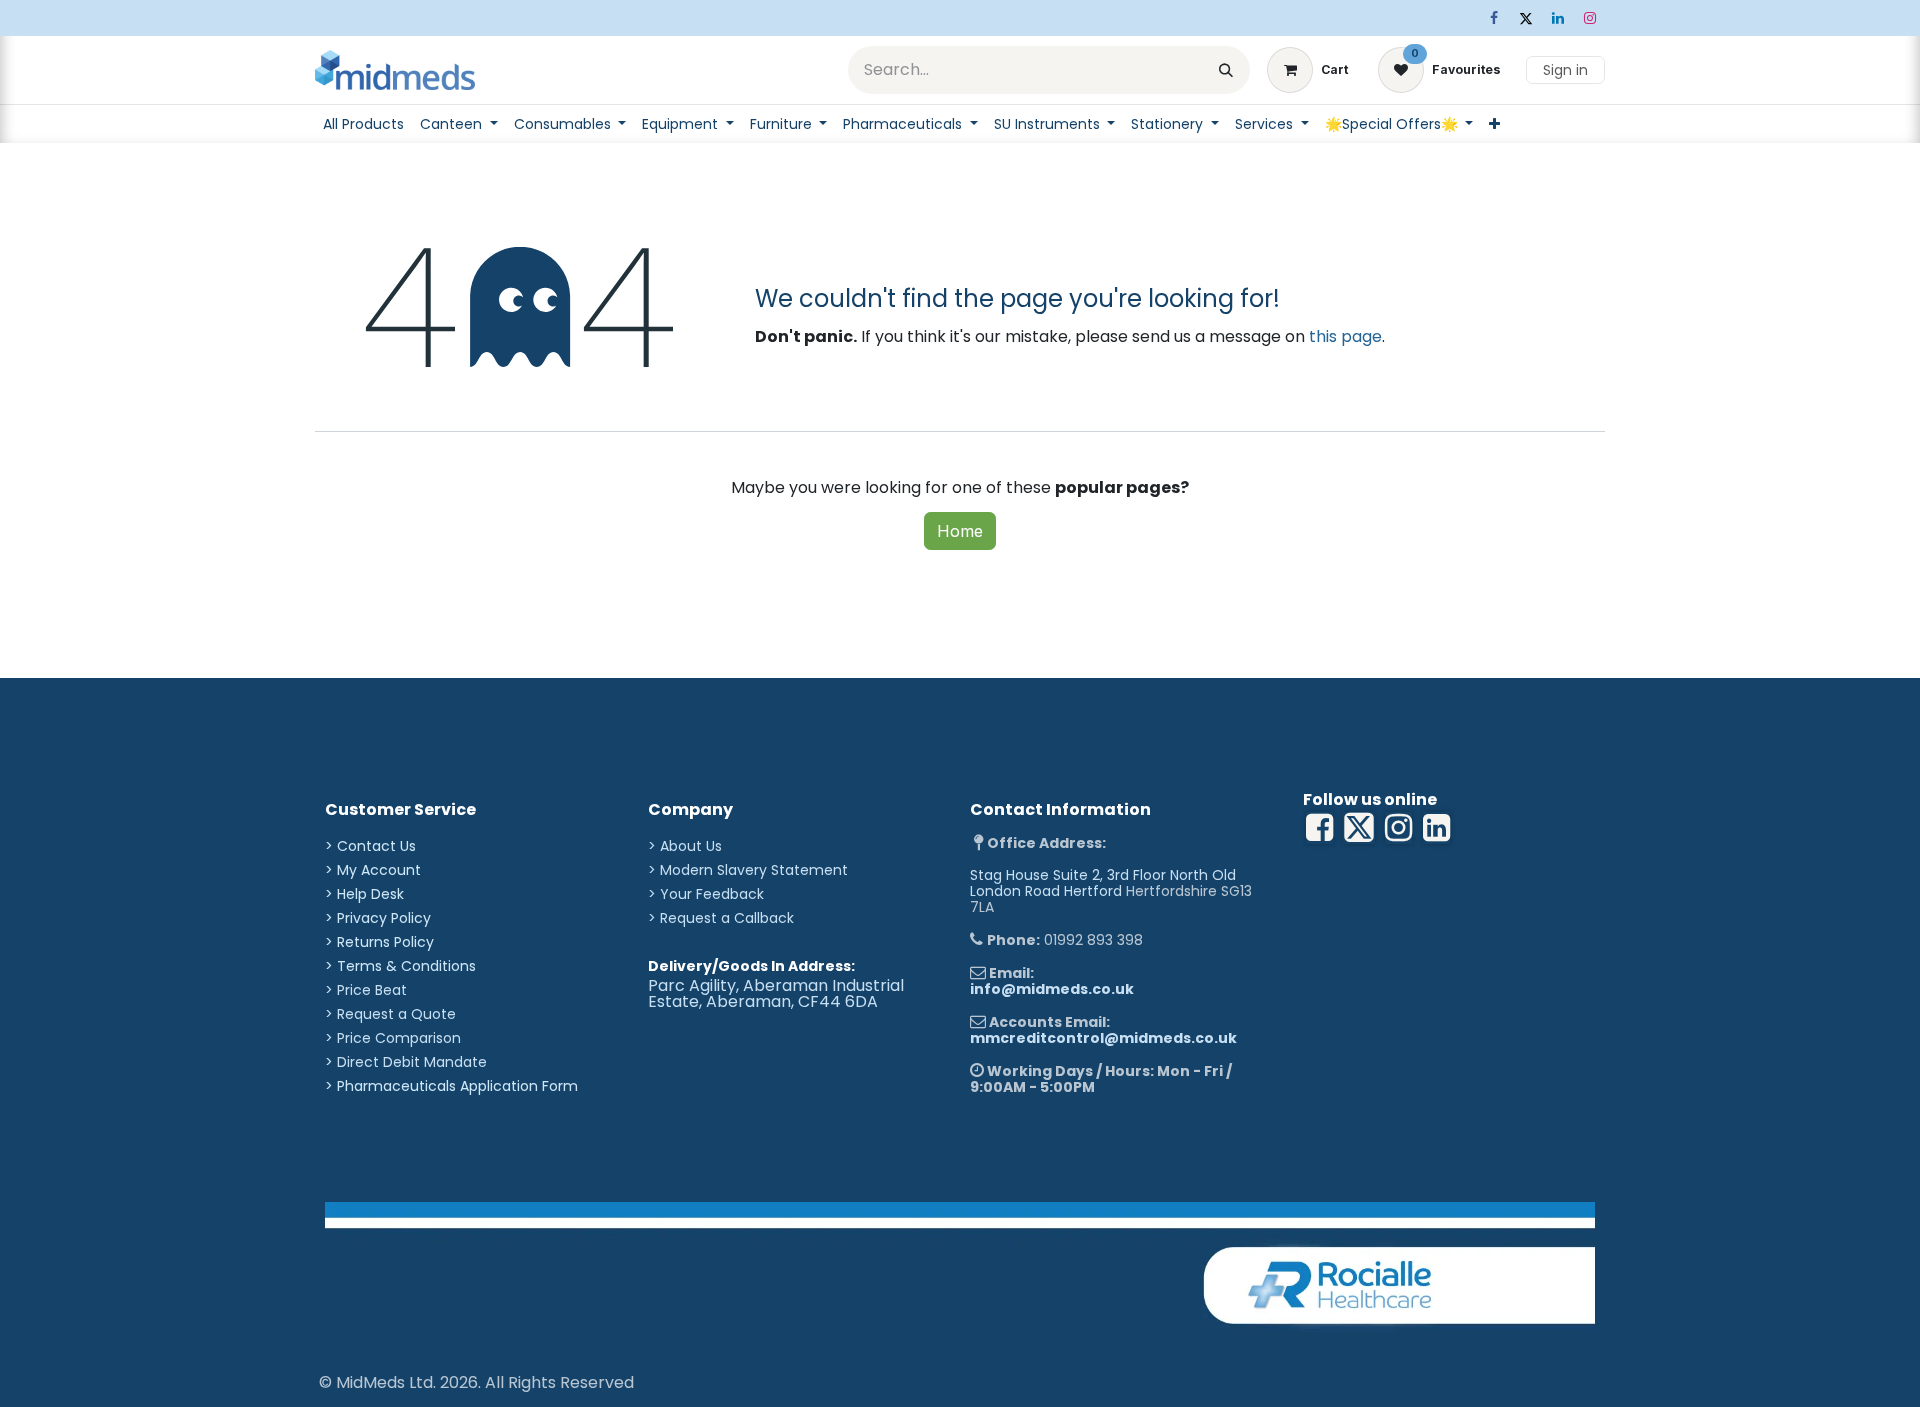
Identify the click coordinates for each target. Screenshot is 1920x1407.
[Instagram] (1590, 18)
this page (1345, 336)
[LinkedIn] (1558, 18)
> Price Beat (366, 990)
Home (960, 531)
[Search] (1226, 70)
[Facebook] (1494, 18)
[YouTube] (1436, 828)
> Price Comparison (393, 1038)
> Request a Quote (390, 1014)
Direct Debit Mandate (412, 1062)
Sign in (1565, 70)
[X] (1526, 18)
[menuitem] (363, 124)
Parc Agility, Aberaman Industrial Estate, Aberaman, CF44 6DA (776, 993)
